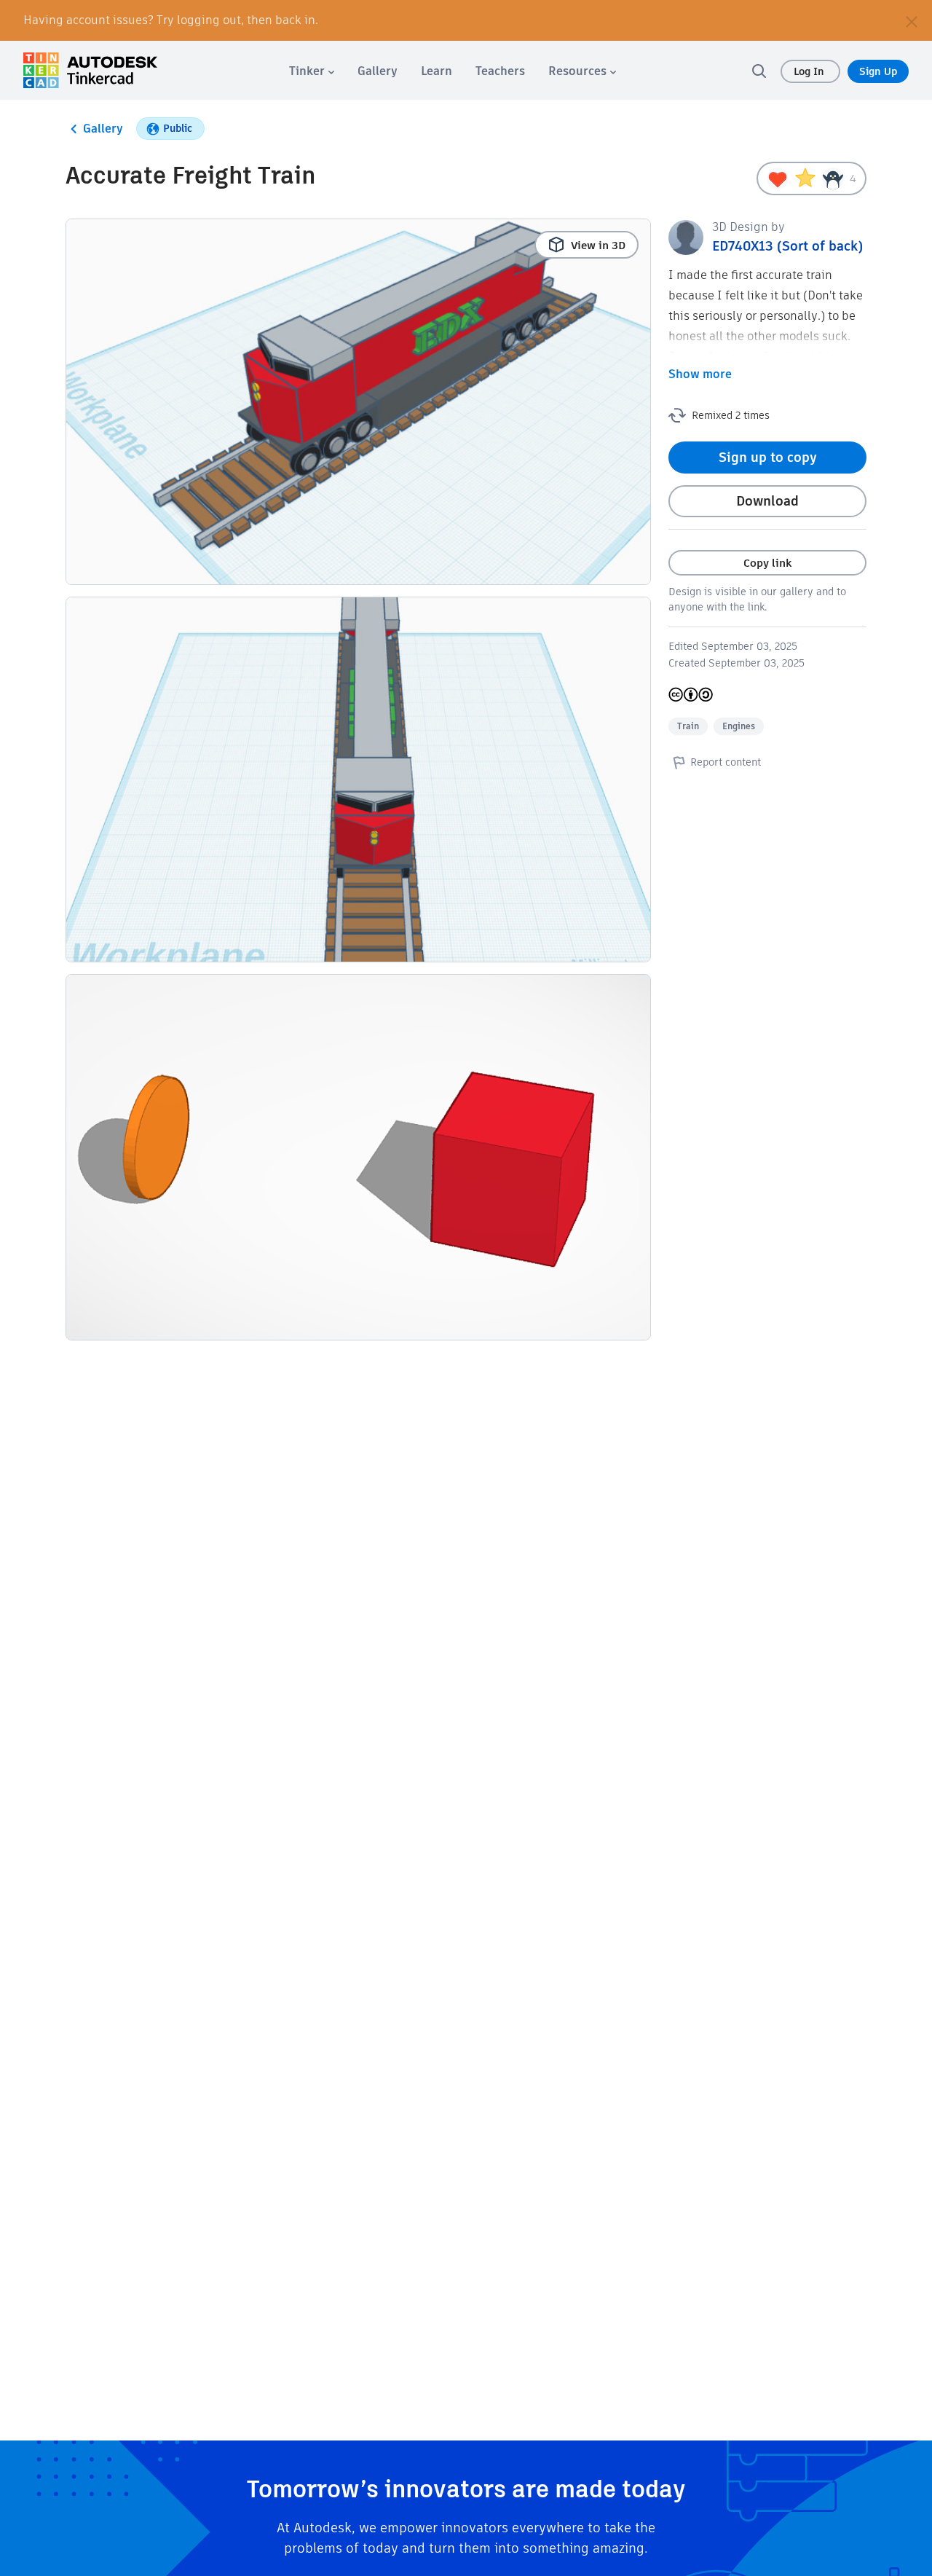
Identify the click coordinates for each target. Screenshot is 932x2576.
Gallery (103, 129)
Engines (739, 726)
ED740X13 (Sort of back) (787, 246)
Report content (726, 762)
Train (688, 726)
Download (767, 501)
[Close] (912, 20)
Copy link (767, 563)
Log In (810, 71)
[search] (759, 71)
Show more (700, 374)
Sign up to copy (768, 457)
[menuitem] (312, 71)
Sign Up (878, 71)
